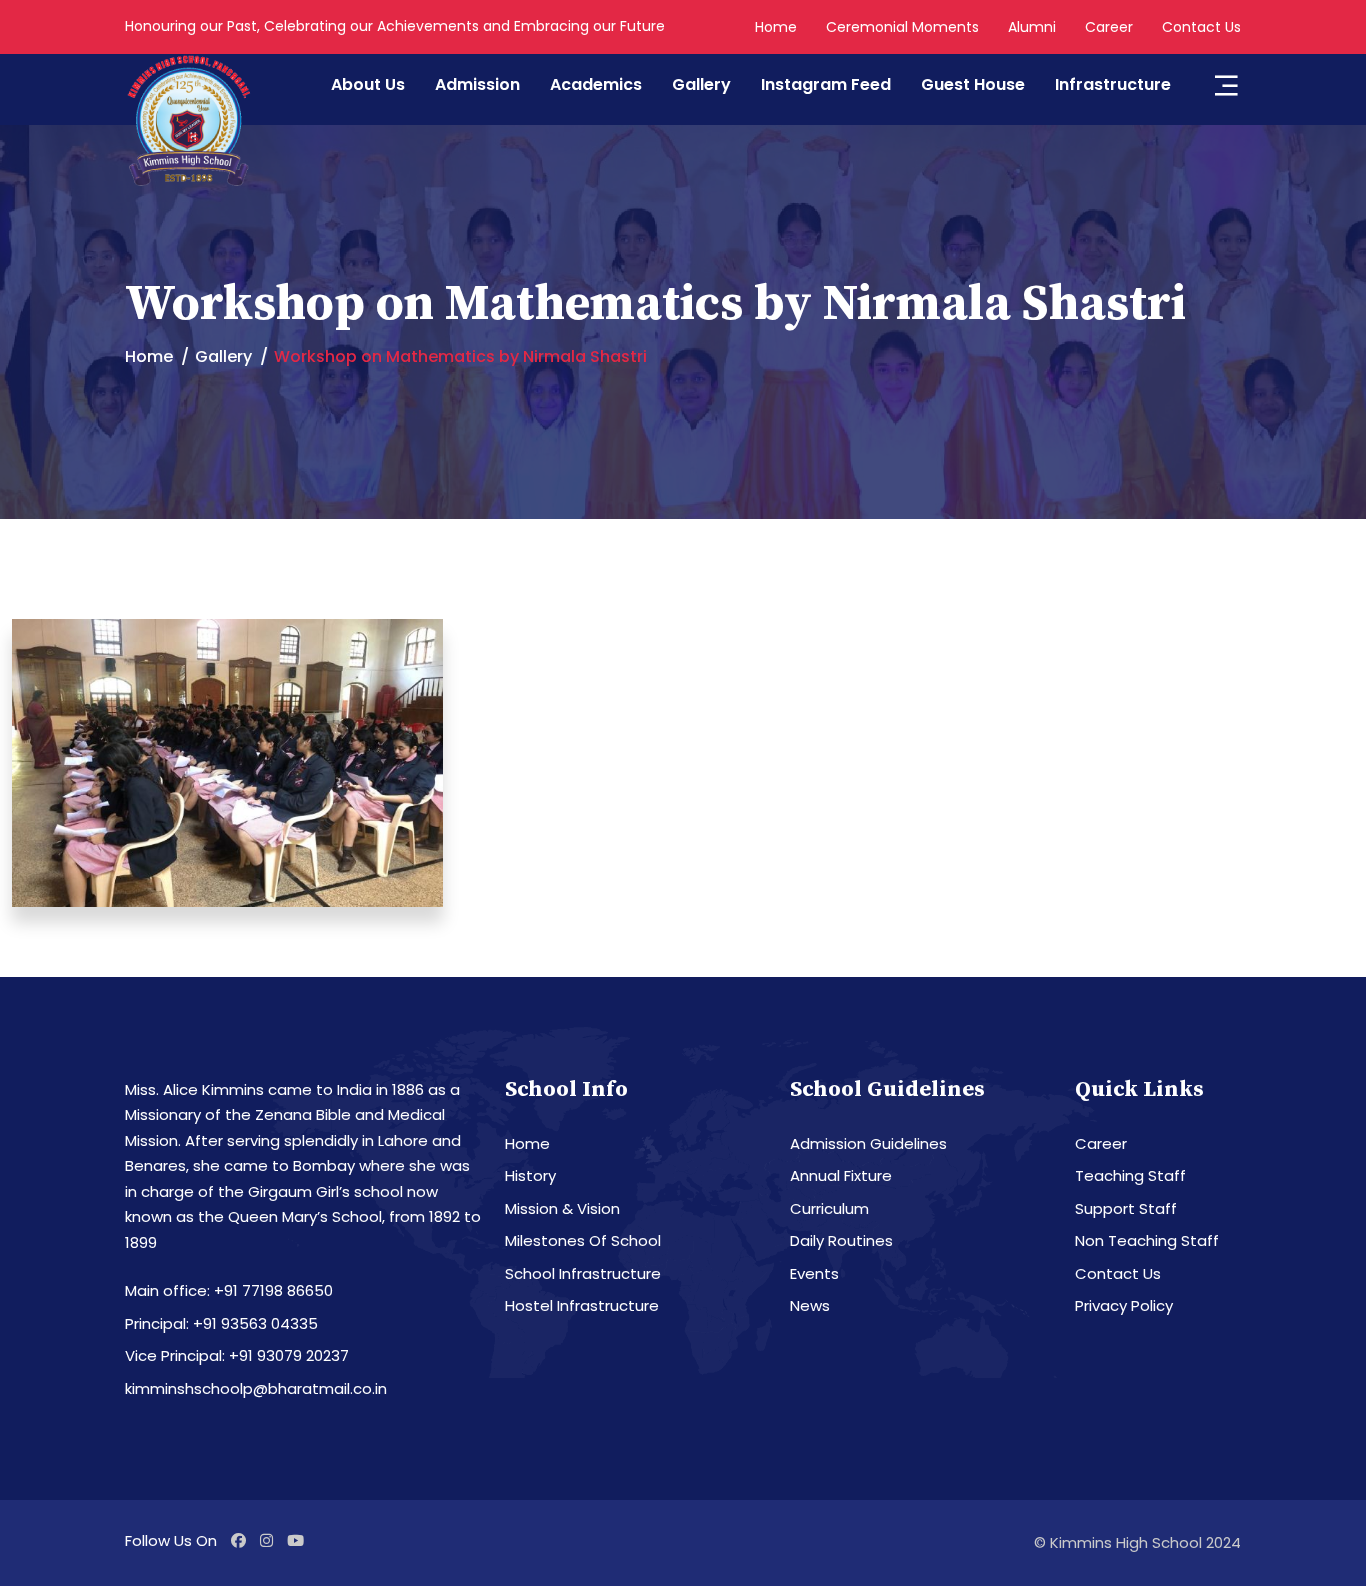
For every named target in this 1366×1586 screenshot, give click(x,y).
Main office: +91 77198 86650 (229, 1290)
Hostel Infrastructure (582, 1305)
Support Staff (1126, 1208)
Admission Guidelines (868, 1143)
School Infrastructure (583, 1273)
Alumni (1032, 27)
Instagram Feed (826, 84)
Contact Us (1201, 27)
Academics (596, 84)
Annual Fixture (841, 1175)
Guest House (973, 84)
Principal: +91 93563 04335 (221, 1323)
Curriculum (829, 1208)
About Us (368, 84)
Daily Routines (841, 1240)
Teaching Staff (1130, 1175)
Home (776, 27)
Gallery (701, 84)
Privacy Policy (1124, 1305)
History (530, 1175)
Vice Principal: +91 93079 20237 (237, 1355)
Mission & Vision (562, 1208)
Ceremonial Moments (902, 27)
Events (814, 1273)
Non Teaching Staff (1147, 1240)
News (810, 1305)
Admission (477, 84)
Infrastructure (1113, 84)
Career (1109, 27)
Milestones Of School (583, 1240)
